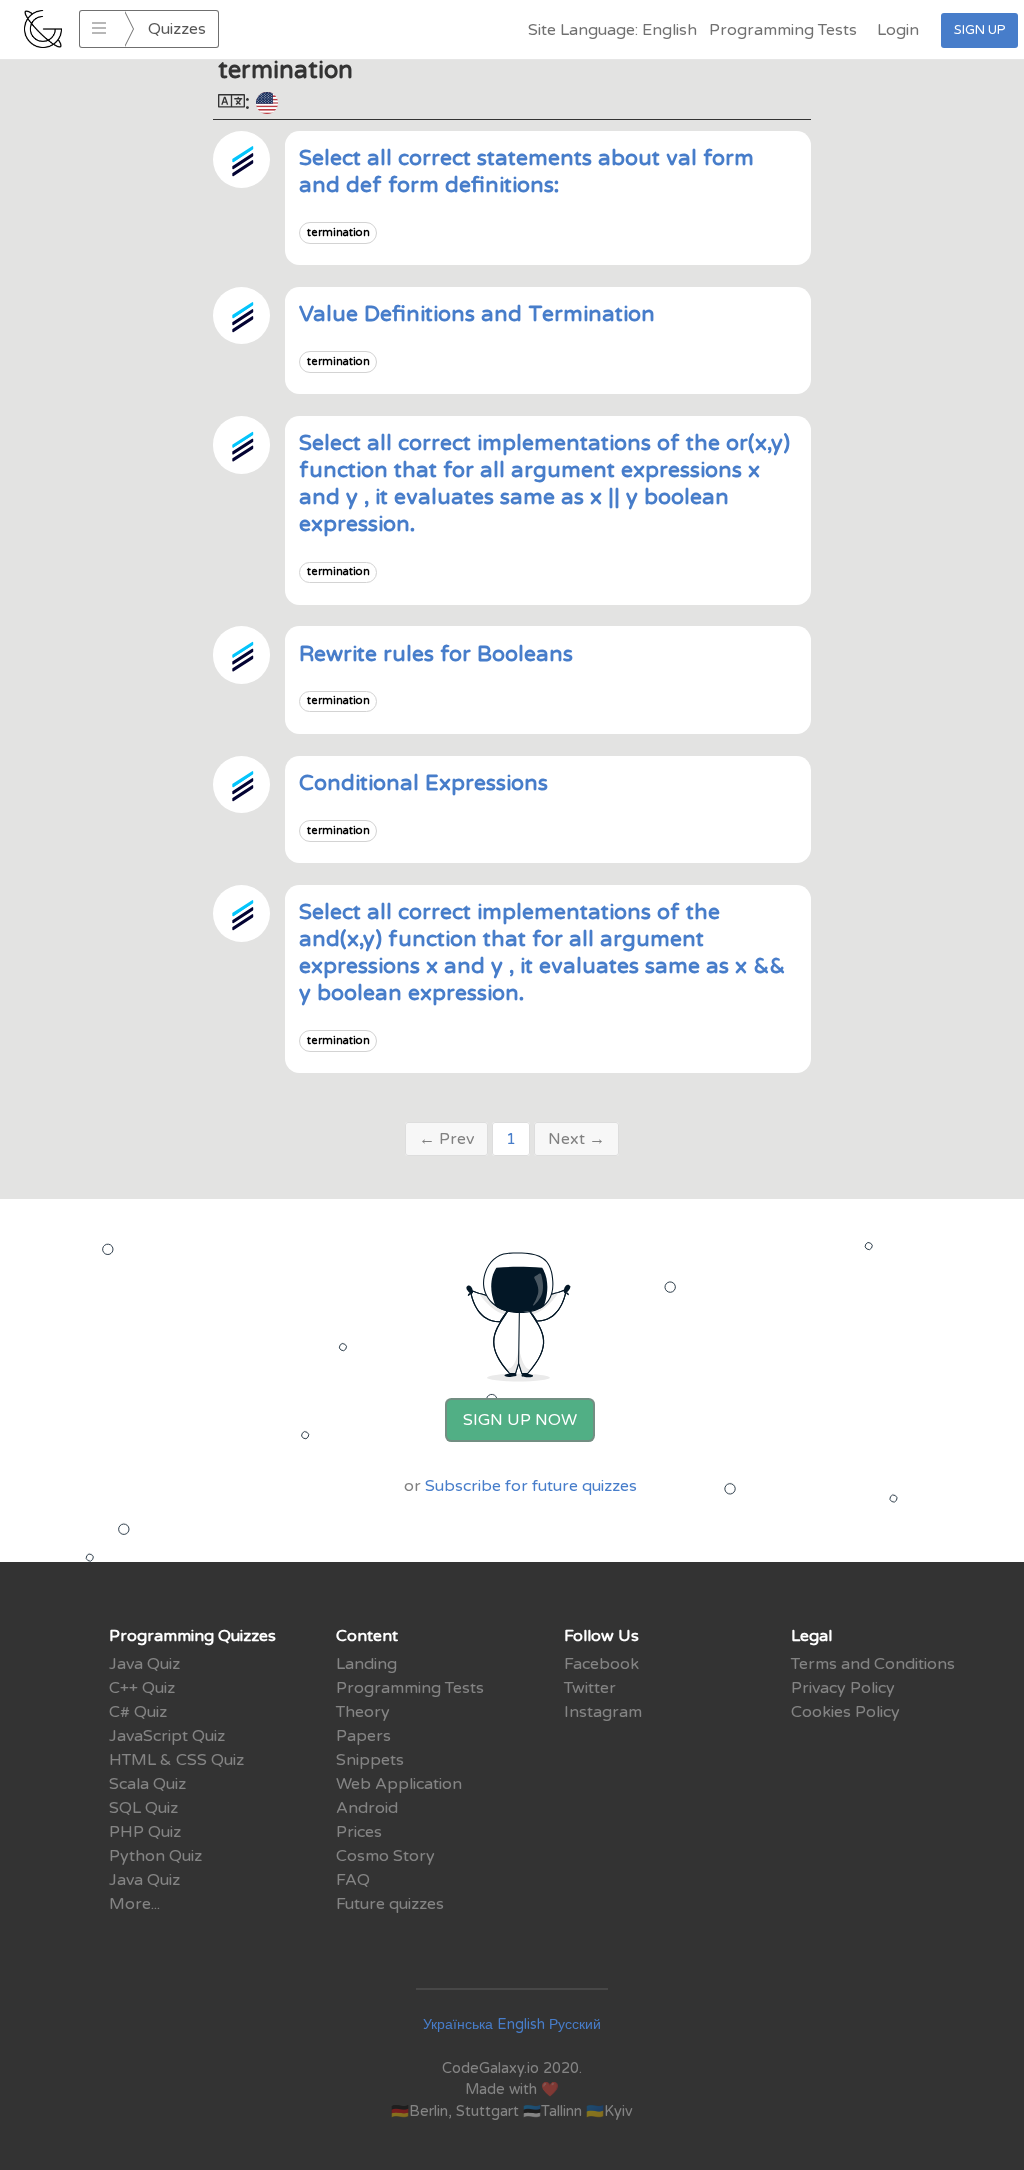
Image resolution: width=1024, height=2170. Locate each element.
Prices (359, 1832)
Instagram (603, 1712)
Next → (576, 1139)
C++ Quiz (142, 1688)
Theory (363, 1712)
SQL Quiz (143, 1808)
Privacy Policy (843, 1688)
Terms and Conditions (873, 1664)
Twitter (590, 1688)
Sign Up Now (520, 1420)
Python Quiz (155, 1856)
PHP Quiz (145, 1832)
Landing (366, 1664)
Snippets (370, 1760)
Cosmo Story (385, 1856)
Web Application (399, 1784)
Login (898, 30)
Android (367, 1808)
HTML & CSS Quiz (176, 1760)
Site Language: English (612, 30)
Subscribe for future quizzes (531, 1486)
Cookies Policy (845, 1712)
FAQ (353, 1880)
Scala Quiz (147, 1784)
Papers (363, 1736)
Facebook (601, 1664)
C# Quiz (138, 1712)
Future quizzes (390, 1904)
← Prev (446, 1139)
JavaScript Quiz (167, 1736)
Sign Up (979, 30)
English (521, 2024)
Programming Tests (783, 30)
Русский (575, 2024)
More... (134, 1904)
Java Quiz (144, 1664)
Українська (458, 2024)
